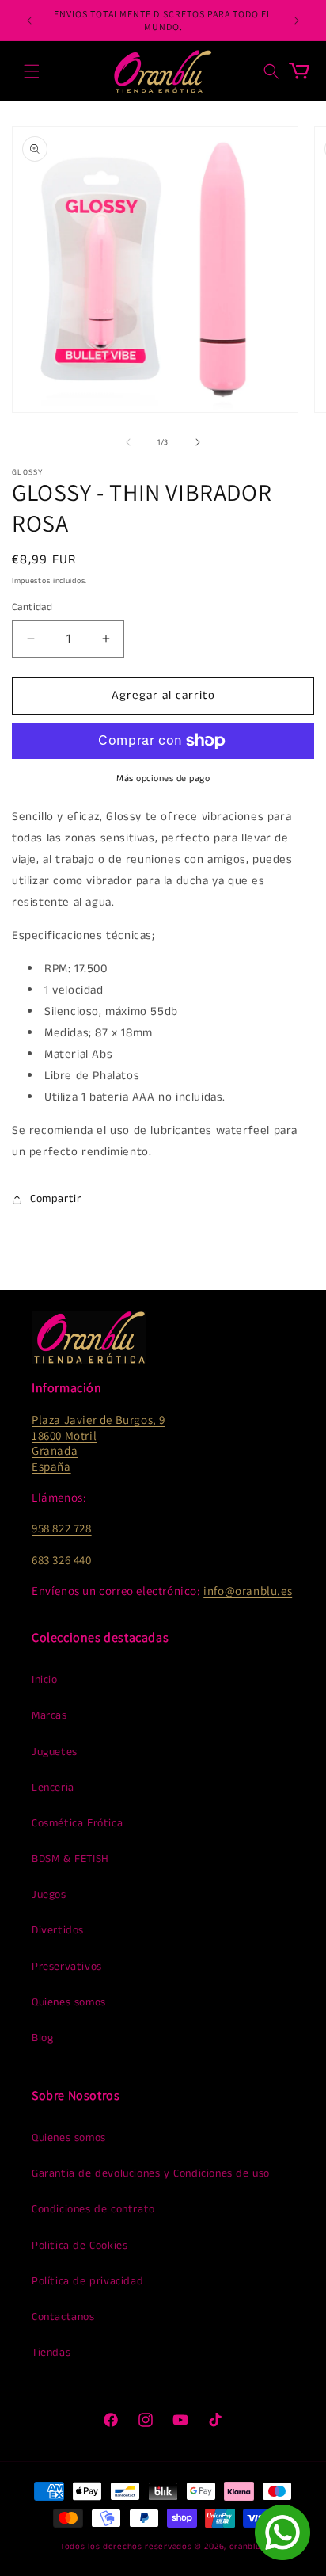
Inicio (45, 1680)
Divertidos (58, 1930)
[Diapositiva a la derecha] (198, 442)
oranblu (245, 2547)
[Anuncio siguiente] (297, 21)
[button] (32, 71)
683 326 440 (62, 1560)
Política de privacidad (87, 2281)
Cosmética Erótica (77, 1823)
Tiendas (51, 2353)
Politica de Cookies (80, 2246)
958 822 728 (62, 1528)
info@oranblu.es (248, 1591)
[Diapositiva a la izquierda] (128, 442)
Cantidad (32, 607)
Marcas (49, 1715)
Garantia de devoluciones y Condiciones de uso (151, 2173)
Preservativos (67, 1967)
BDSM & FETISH (70, 1859)
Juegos (49, 1895)
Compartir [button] (55, 1199)
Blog (42, 2038)
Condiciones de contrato (93, 2209)
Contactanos (63, 2317)
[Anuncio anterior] (29, 21)
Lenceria (53, 1788)
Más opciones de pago (163, 779)
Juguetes (55, 1752)
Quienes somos (69, 2002)
